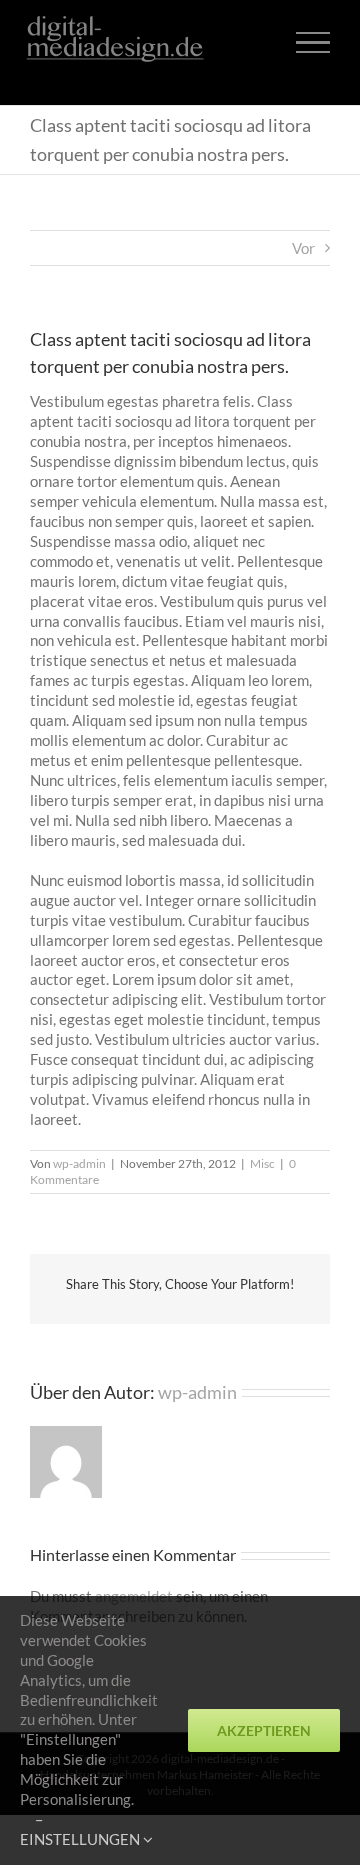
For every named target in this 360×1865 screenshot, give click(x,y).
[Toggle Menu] (313, 42)
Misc (262, 1163)
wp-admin (79, 1163)
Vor (303, 248)
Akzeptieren (264, 1730)
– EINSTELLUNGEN (81, 1829)
